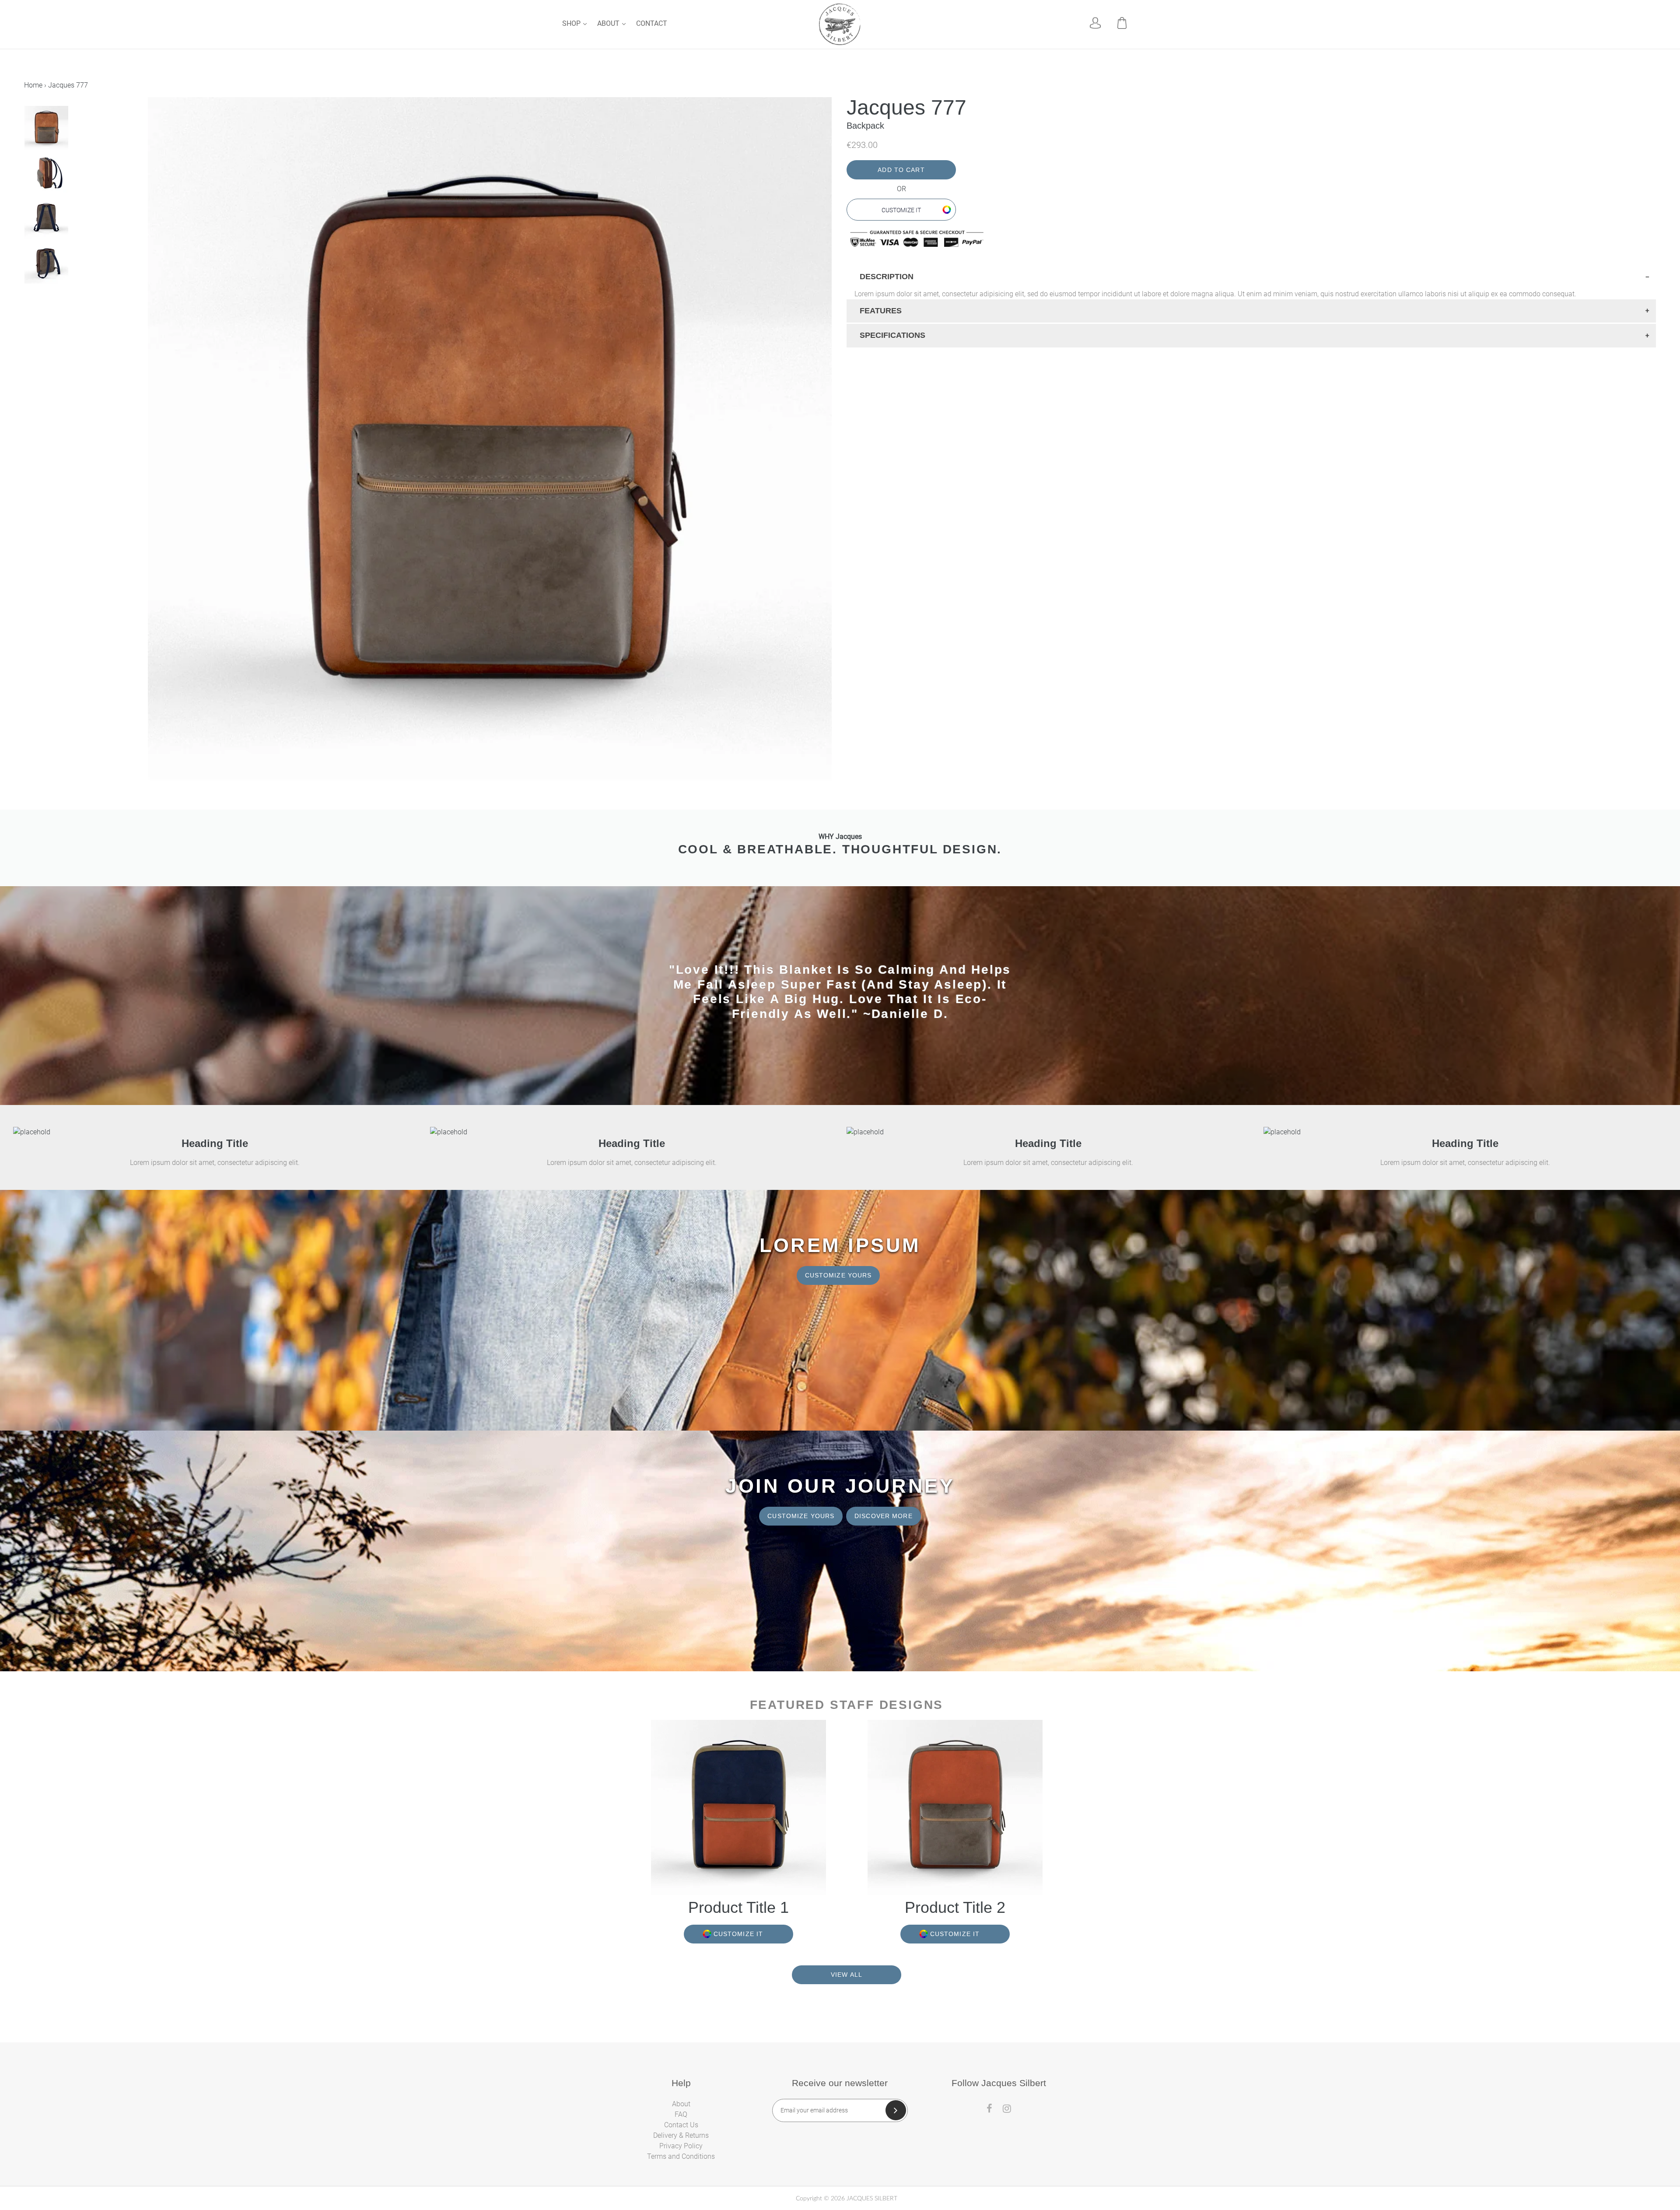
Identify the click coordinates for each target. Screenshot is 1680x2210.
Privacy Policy (681, 2146)
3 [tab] (44, 301)
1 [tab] (27, 301)
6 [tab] (70, 301)
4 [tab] (53, 301)
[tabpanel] (85, 128)
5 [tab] (62, 301)
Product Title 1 (738, 1907)
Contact (652, 23)
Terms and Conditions (681, 2156)
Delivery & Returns (681, 2135)
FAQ (681, 2114)
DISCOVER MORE (884, 1516)
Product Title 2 (955, 1907)
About (609, 23)
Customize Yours (838, 1275)
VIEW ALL (847, 1975)
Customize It (901, 210)
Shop (572, 23)
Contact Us (681, 2125)
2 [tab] (35, 301)
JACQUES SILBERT (872, 2199)
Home (33, 85)
